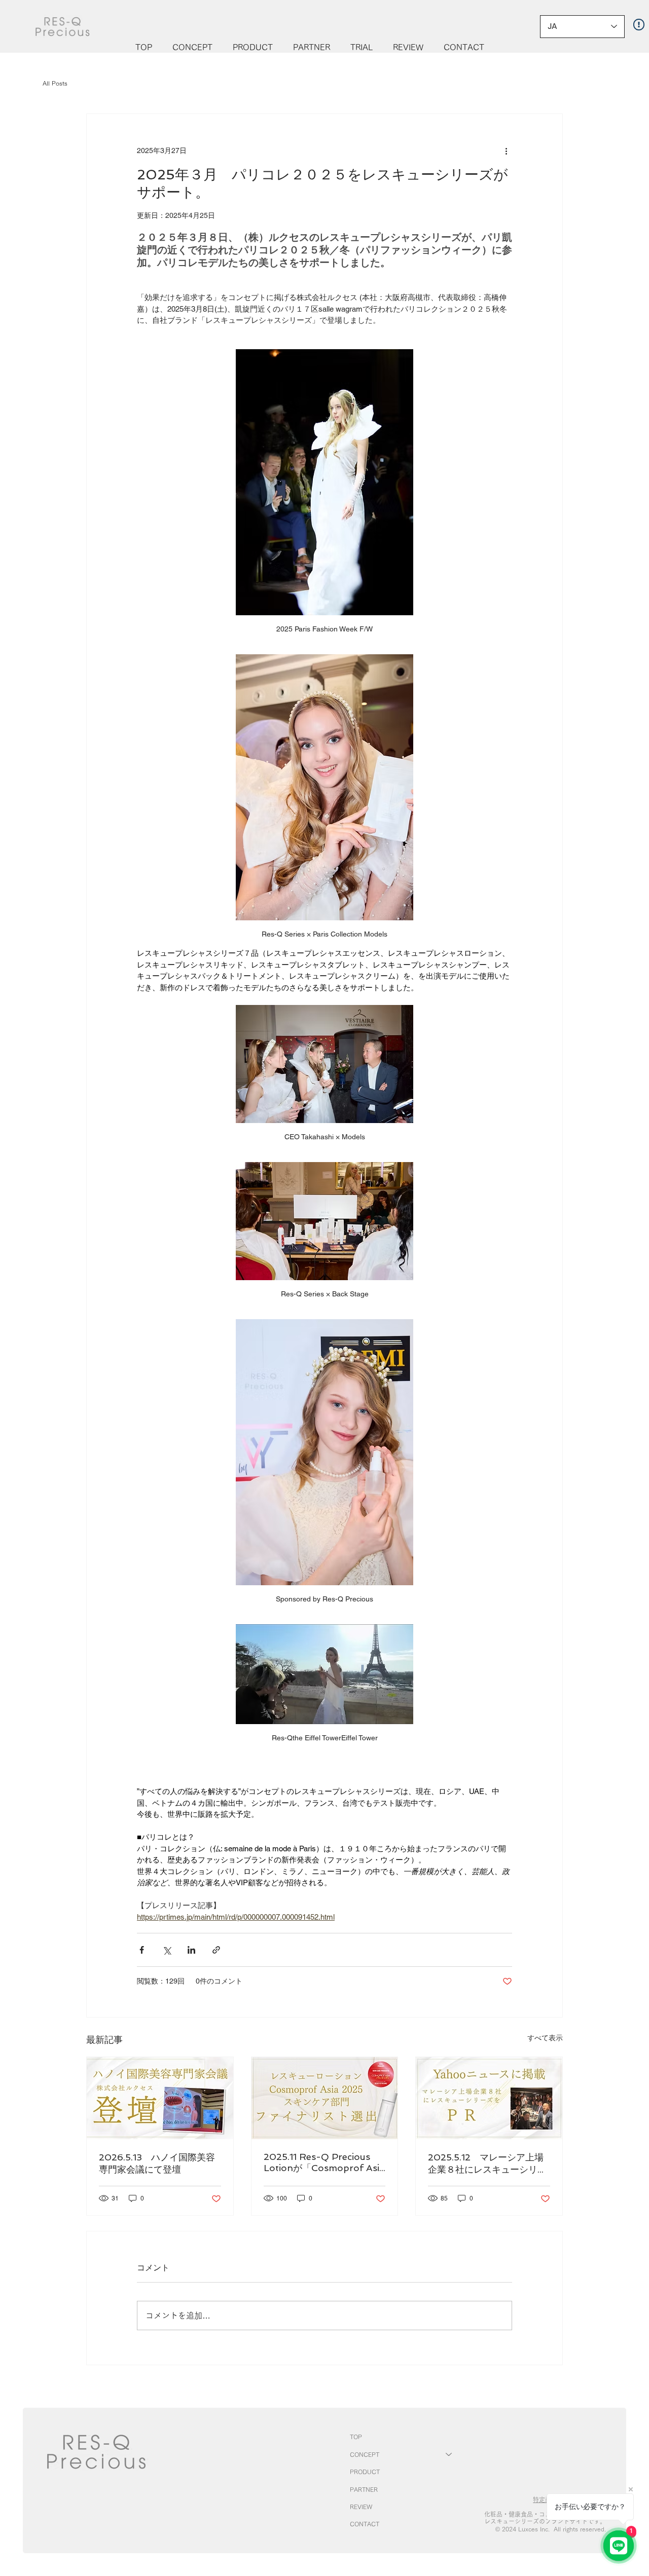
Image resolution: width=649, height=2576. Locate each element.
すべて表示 (545, 2038)
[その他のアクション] (506, 151)
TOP (356, 2437)
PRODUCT (365, 2472)
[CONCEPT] (449, 2454)
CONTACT (365, 2524)
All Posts (55, 83)
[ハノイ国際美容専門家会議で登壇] (160, 2098)
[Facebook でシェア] (142, 1950)
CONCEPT (365, 2454)
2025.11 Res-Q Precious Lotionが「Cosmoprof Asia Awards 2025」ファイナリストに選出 (324, 2163)
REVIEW (361, 2507)
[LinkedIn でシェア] (191, 1950)
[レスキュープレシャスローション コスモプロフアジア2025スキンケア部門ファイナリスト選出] (325, 2098)
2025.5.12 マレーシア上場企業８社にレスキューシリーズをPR (487, 2164)
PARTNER (364, 2489)
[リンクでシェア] (216, 1950)
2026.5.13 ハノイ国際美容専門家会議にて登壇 (157, 2163)
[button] (192, 47)
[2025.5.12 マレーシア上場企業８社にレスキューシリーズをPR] (489, 2098)
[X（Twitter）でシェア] (167, 1950)
